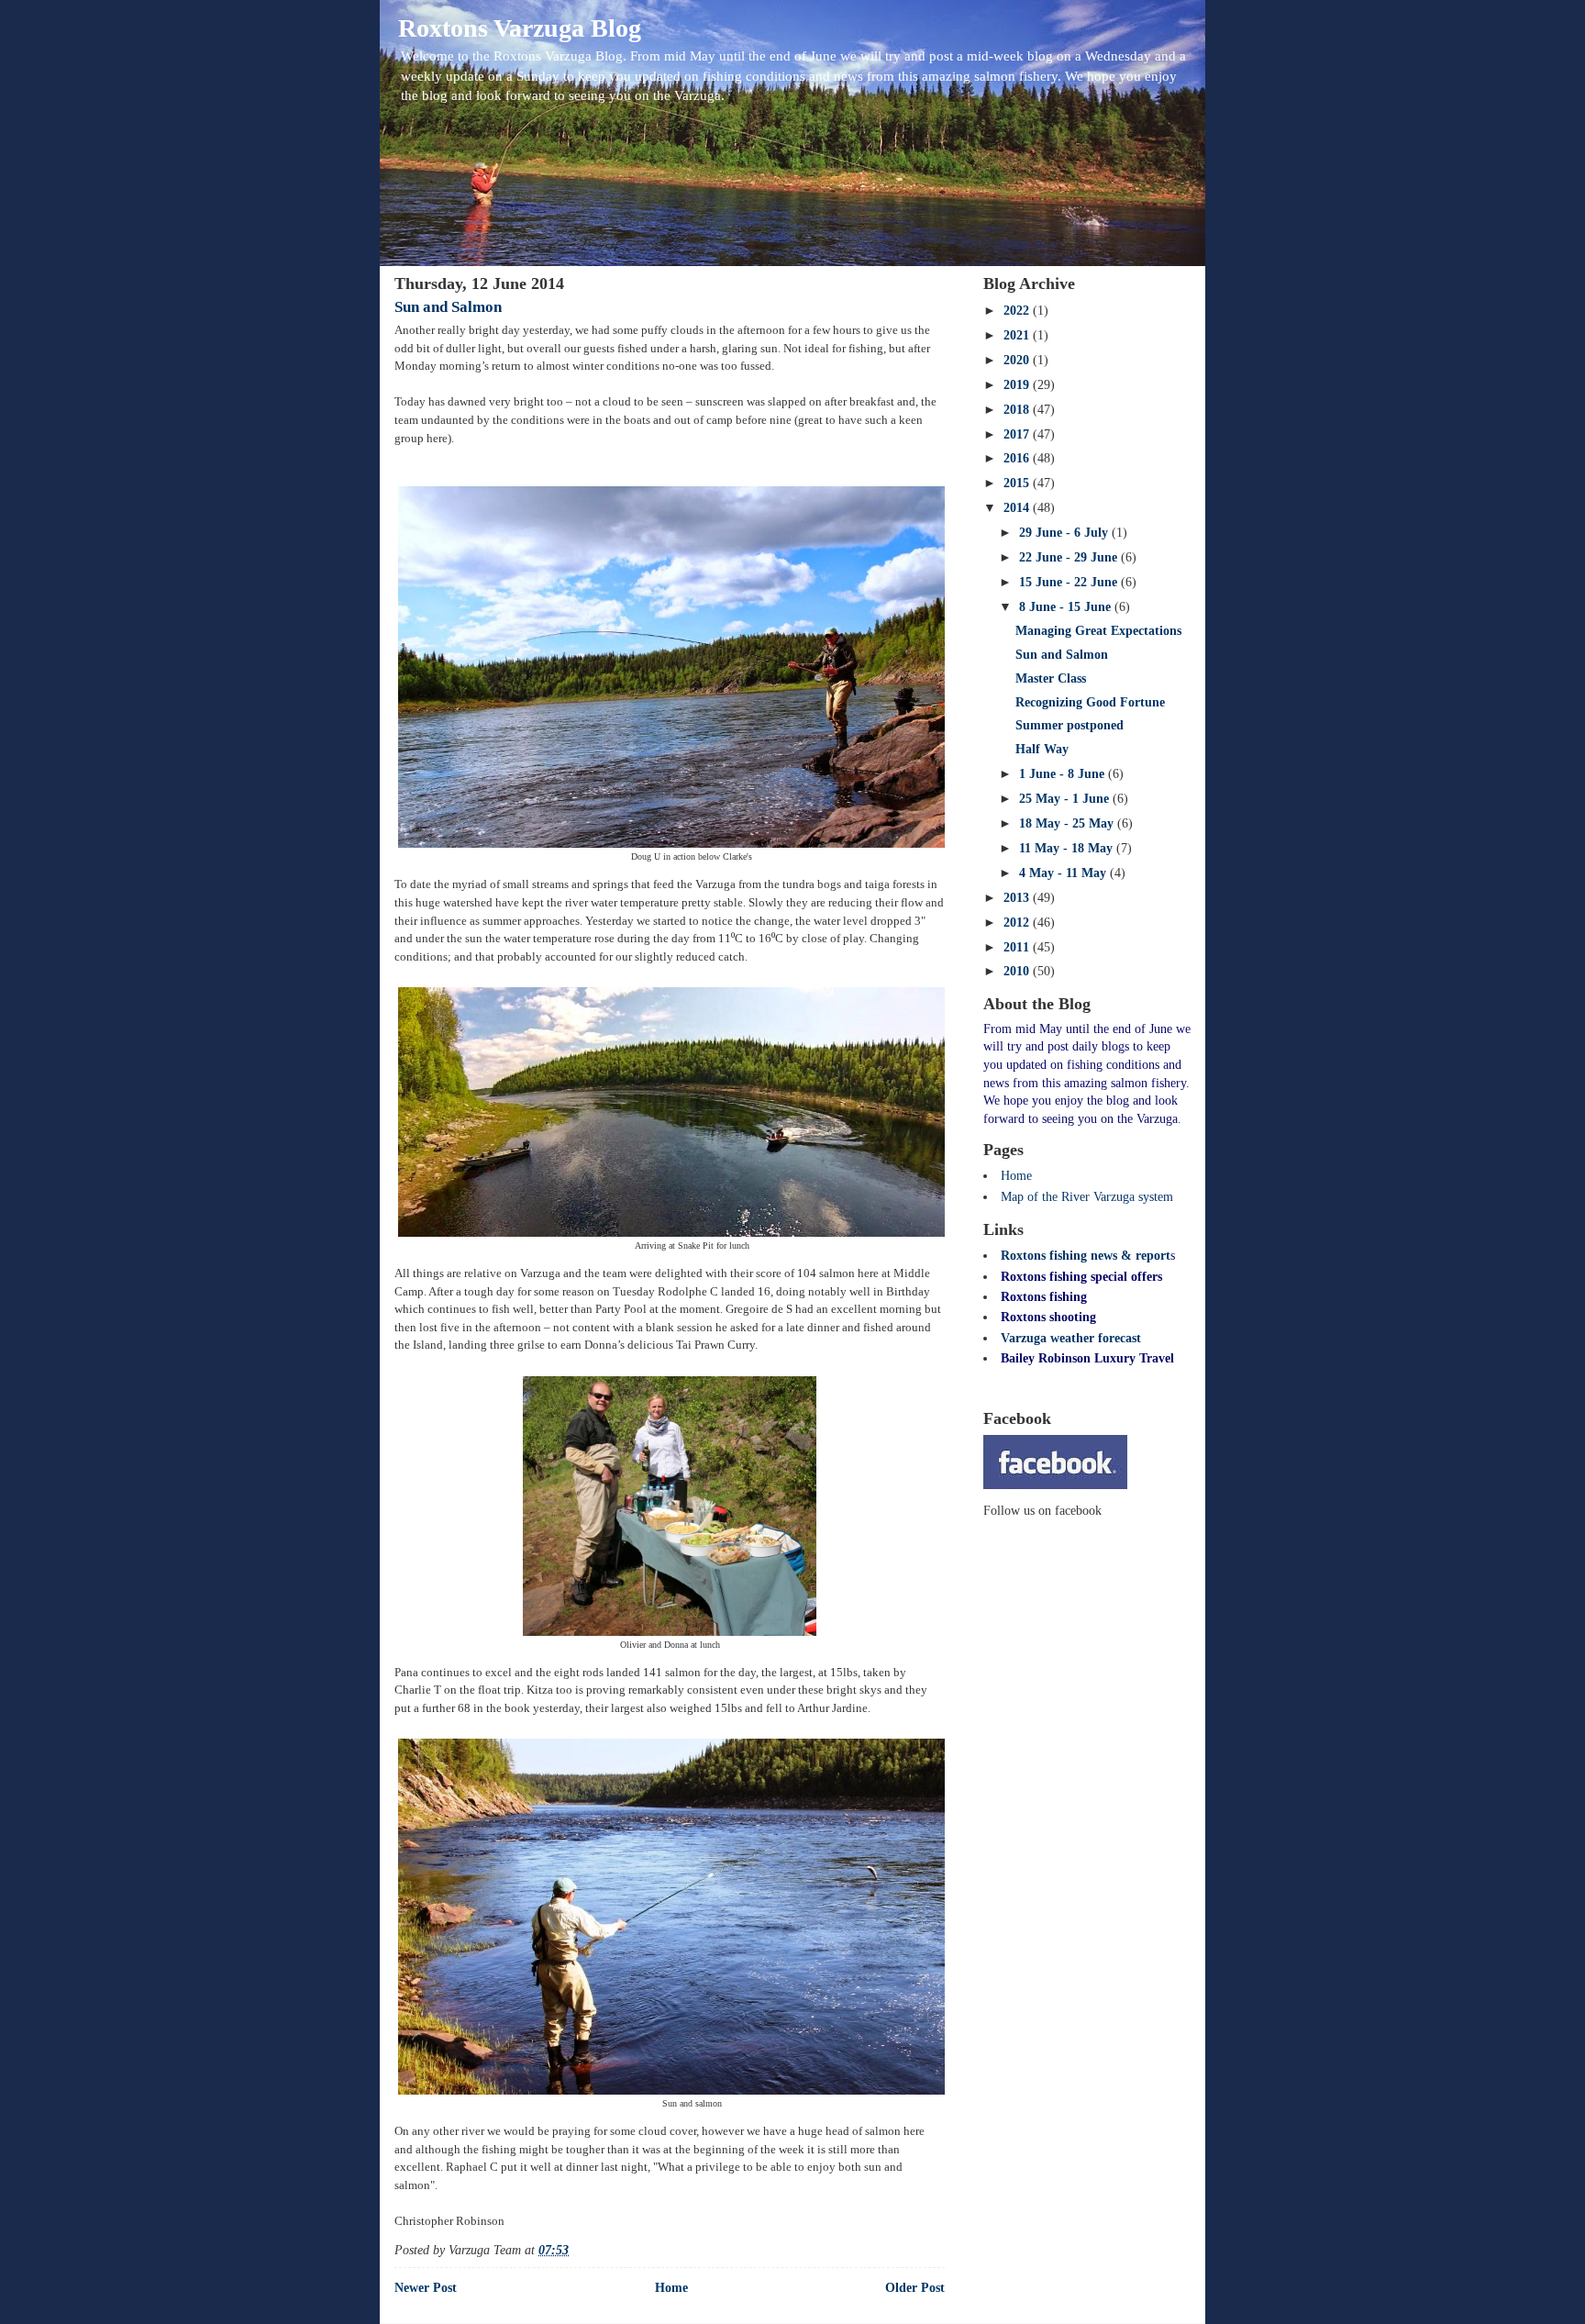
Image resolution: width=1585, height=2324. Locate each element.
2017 (1018, 434)
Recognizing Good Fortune (1090, 702)
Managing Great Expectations (1098, 631)
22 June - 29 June (1070, 557)
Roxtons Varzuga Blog (520, 28)
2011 (1018, 947)
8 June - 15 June (1067, 607)
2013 (1018, 898)
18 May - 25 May (1068, 823)
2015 (1018, 483)
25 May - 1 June (1066, 799)
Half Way (1042, 749)
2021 (1018, 335)
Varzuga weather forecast (1071, 1338)
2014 (1018, 508)
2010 (1018, 971)
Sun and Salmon (448, 307)
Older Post (915, 2288)
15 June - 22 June (1070, 582)
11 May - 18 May (1068, 848)
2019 (1018, 385)
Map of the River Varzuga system (1087, 1197)
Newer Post (426, 2288)
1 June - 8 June (1064, 774)
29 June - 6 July (1065, 533)
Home (671, 2288)
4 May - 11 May (1064, 873)
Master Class (1051, 678)
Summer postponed (1070, 725)
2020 (1018, 360)
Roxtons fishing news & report (1086, 1256)
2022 (1018, 311)
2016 (1018, 458)
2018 (1018, 410)
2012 (1018, 923)
